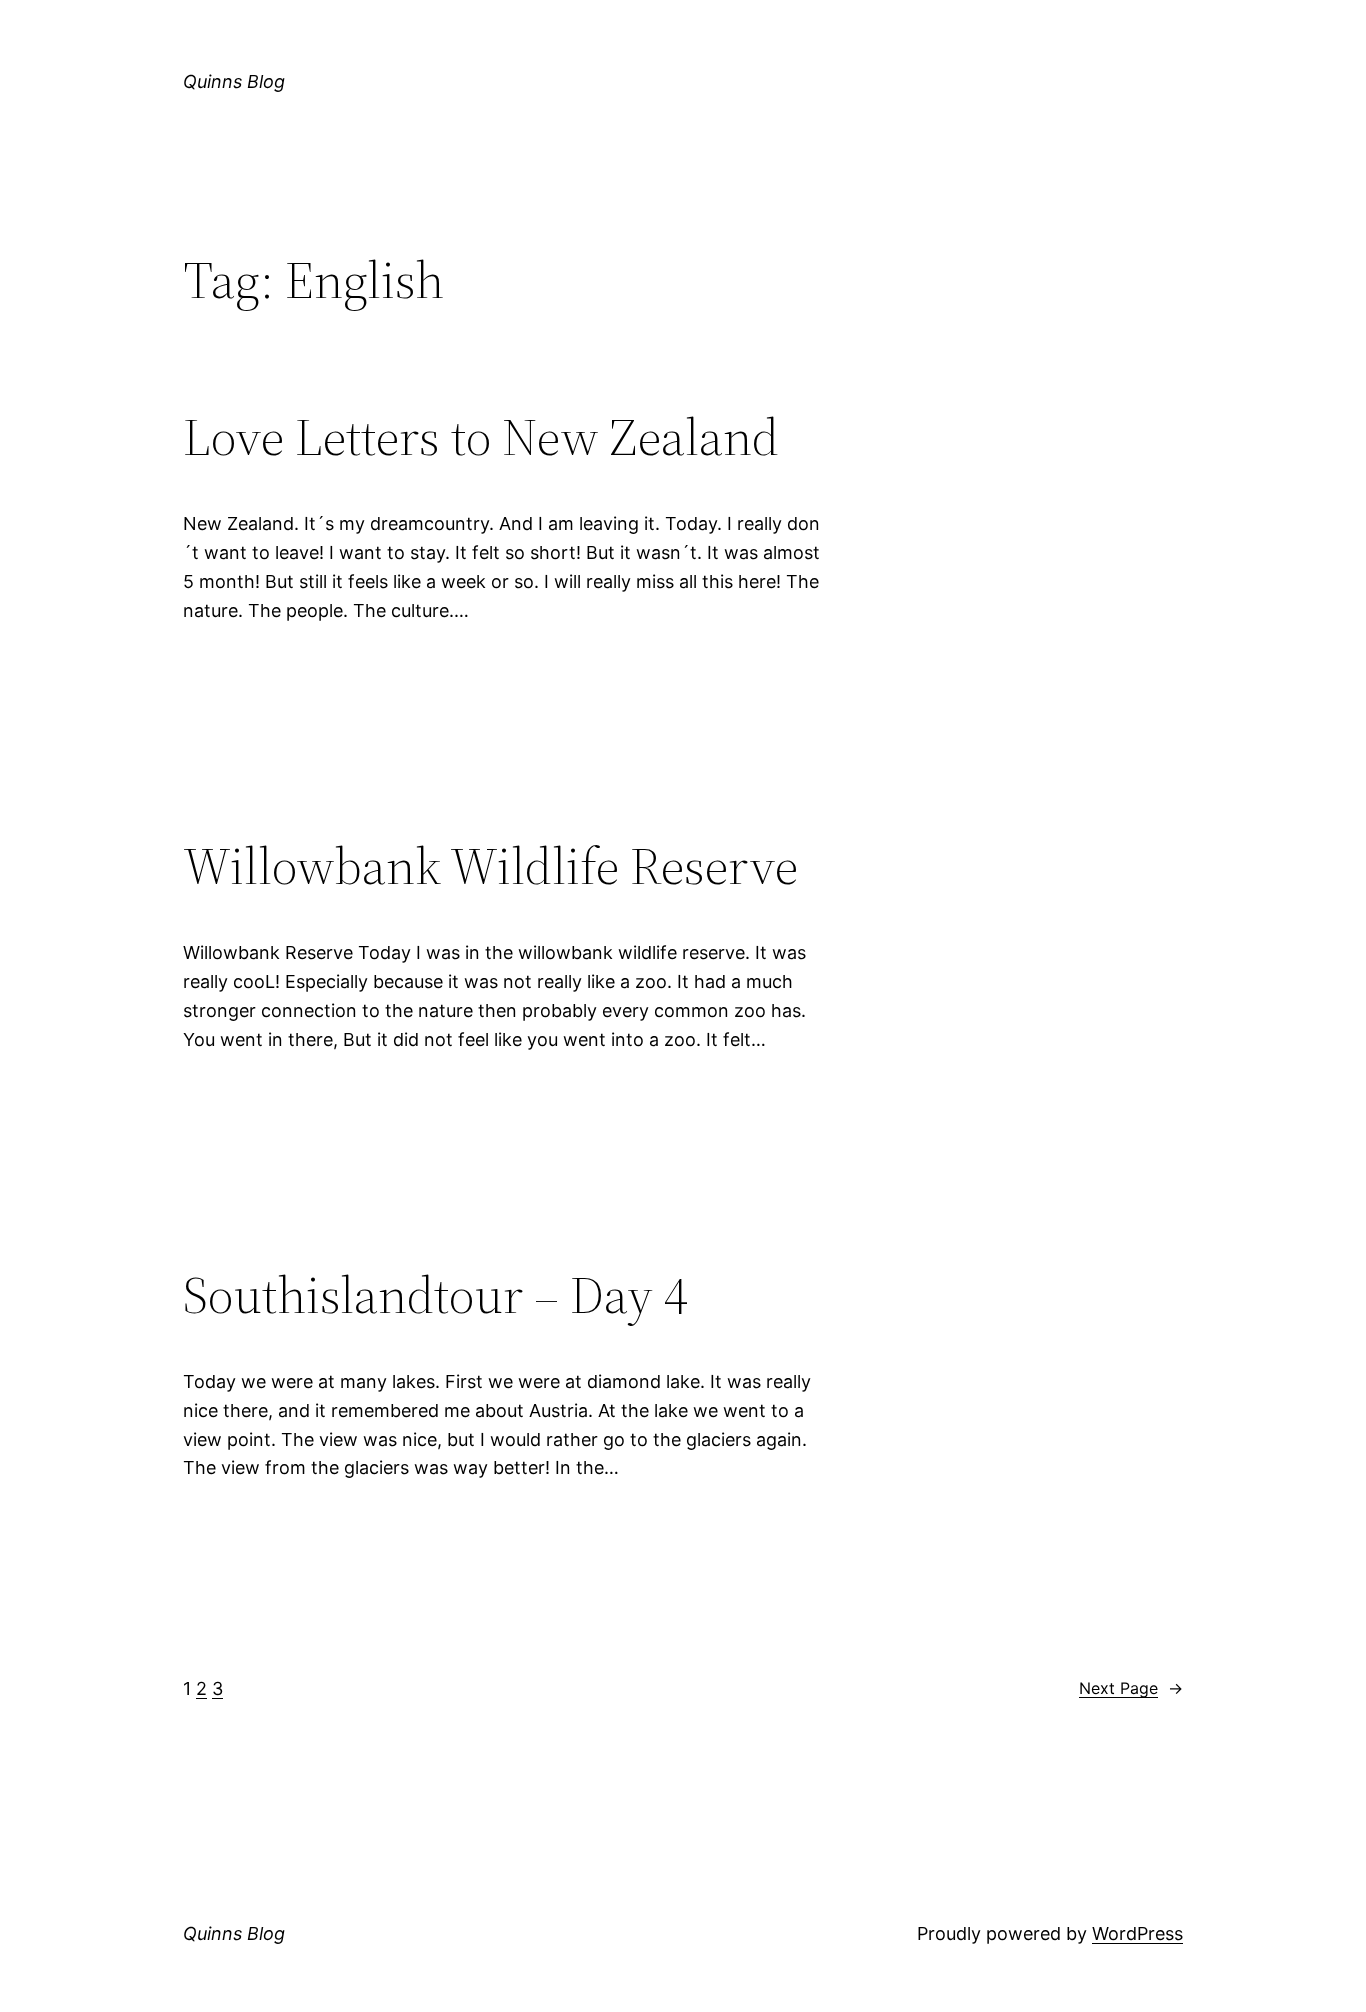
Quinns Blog (234, 81)
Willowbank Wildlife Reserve (490, 866)
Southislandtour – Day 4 (435, 1295)
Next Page (1131, 1688)
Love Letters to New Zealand (481, 437)
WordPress (1137, 1933)
